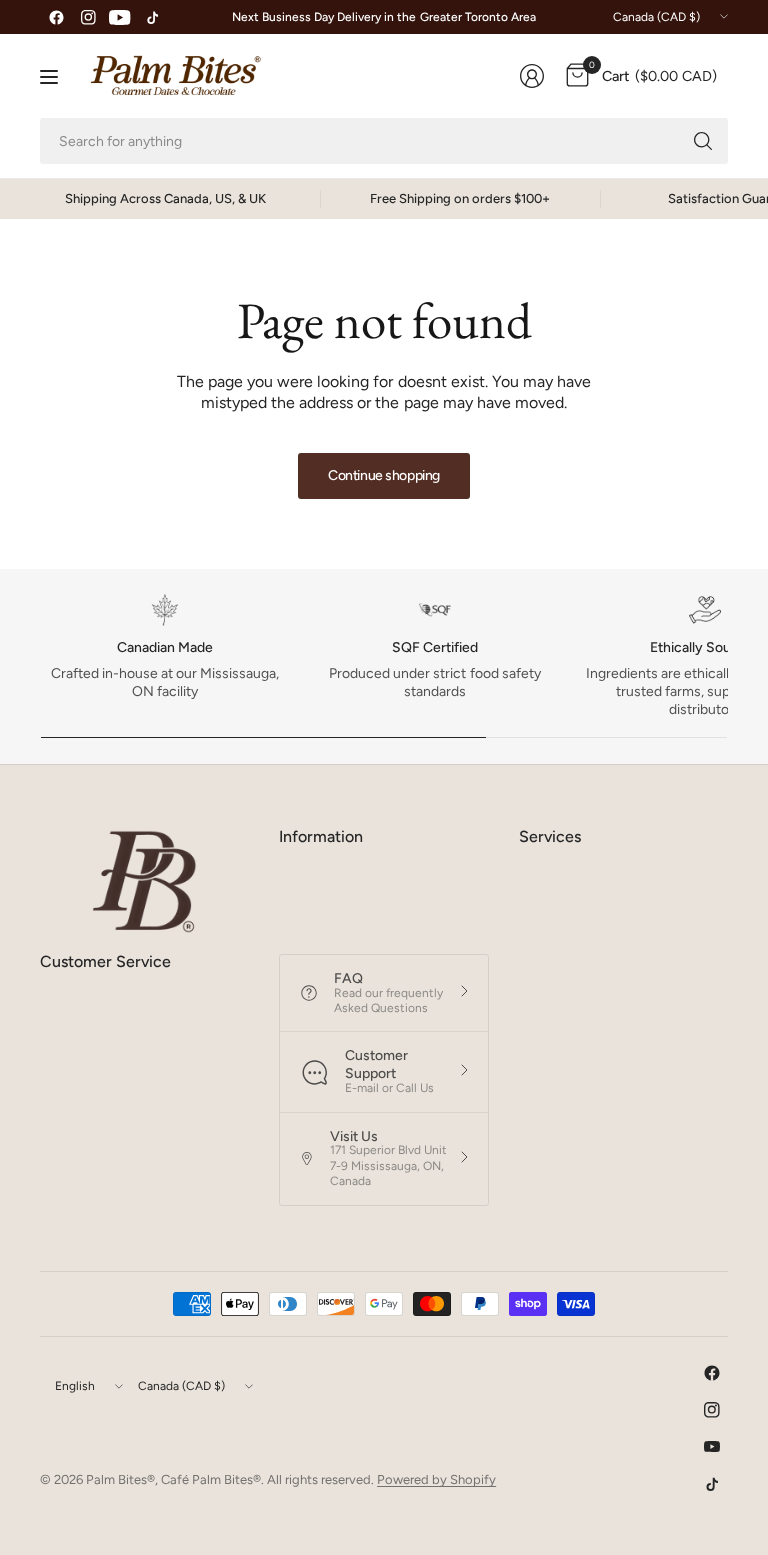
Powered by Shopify (436, 1479)
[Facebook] (56, 17)
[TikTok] (152, 17)
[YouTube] (120, 17)
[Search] (703, 141)
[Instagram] (88, 17)
